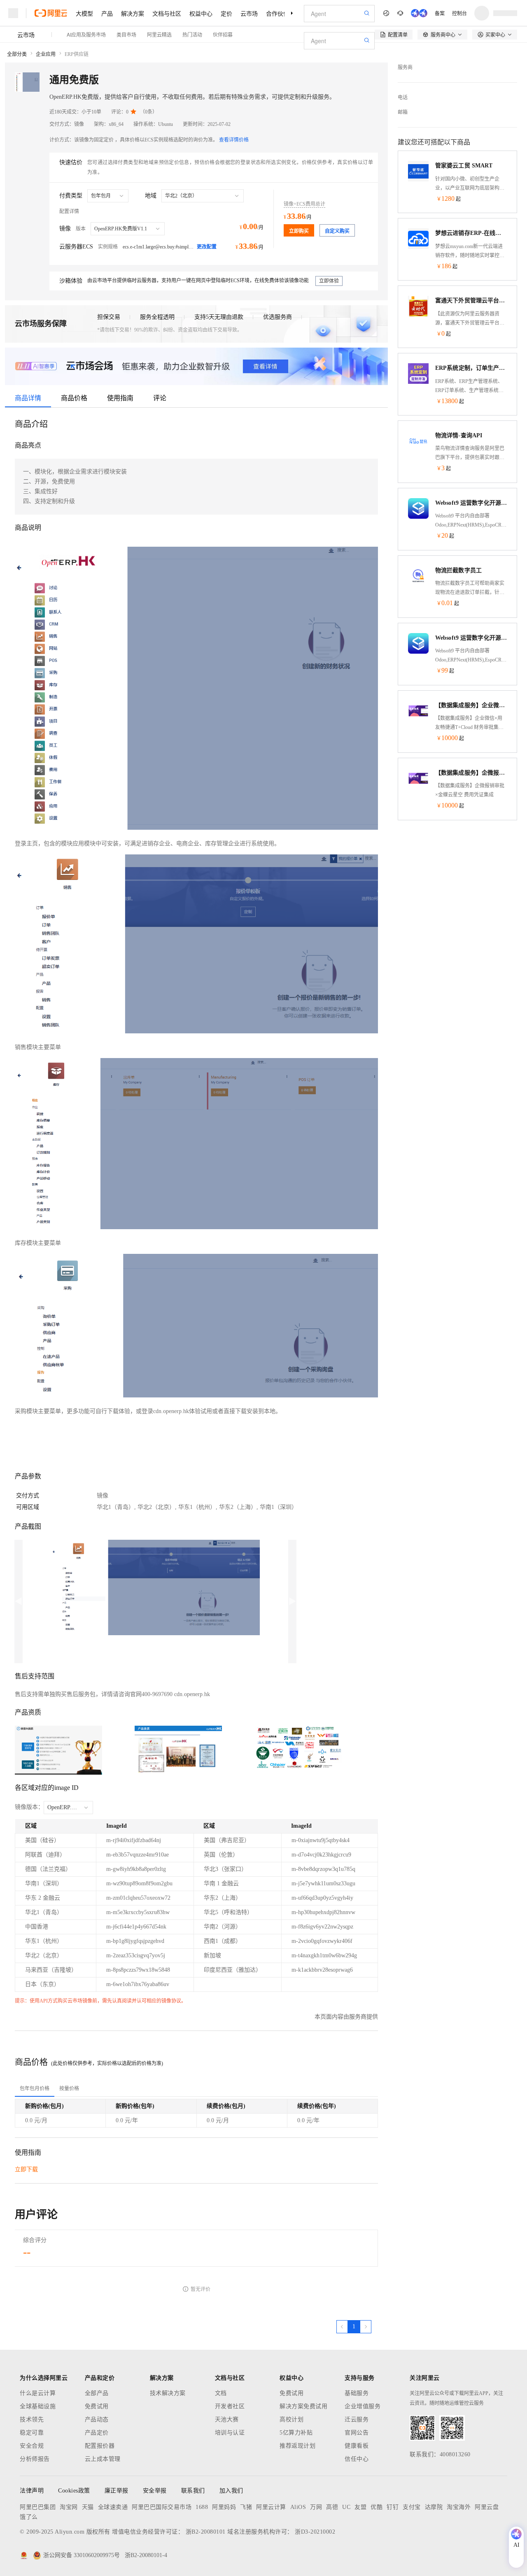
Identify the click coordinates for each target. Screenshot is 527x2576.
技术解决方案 (168, 2393)
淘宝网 (69, 2507)
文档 (221, 2393)
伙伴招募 (223, 34)
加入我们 (231, 2491)
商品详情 (28, 398)
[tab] (35, 2089)
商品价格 (74, 398)
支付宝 (412, 2507)
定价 (226, 13)
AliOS (298, 2507)
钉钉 (393, 2507)
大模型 (84, 13)
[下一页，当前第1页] (366, 2327)
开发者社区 (230, 2406)
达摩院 (434, 2507)
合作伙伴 (277, 13)
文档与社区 (167, 13)
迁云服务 (357, 2419)
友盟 (360, 2507)
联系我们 (193, 2491)
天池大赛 (227, 2419)
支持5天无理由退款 (219, 317)
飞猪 (246, 2507)
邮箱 (403, 112)
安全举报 (155, 2491)
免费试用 (97, 2406)
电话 (403, 97)
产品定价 (97, 2433)
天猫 (88, 2507)
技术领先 (32, 2419)
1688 (202, 2507)
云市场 (249, 13)
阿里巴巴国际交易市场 (162, 2507)
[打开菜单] (13, 13)
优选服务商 (277, 317)
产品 (107, 13)
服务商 (405, 67)
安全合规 (32, 2446)
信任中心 (357, 2459)
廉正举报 (117, 2491)
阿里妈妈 (224, 2507)
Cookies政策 (74, 2491)
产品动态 (97, 2419)
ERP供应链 (77, 54)
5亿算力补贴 (296, 2433)
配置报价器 (100, 2446)
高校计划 (291, 2419)
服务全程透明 (157, 317)
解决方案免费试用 (303, 2406)
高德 (332, 2507)
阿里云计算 (271, 2507)
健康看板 (357, 2446)
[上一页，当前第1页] (342, 2327)
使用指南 (120, 398)
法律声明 (32, 2491)
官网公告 (357, 2433)
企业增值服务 (363, 2406)
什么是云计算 (38, 2393)
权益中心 (201, 13)
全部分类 (17, 54)
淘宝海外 (459, 2507)
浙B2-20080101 (206, 2532)
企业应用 (46, 54)
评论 (160, 398)
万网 (316, 2507)
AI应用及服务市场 (86, 34)
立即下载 (26, 2169)
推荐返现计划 (297, 2446)
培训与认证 (230, 2433)
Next (292, 1601)
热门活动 (192, 34)
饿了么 (29, 2517)
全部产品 (97, 2393)
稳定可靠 (32, 2433)
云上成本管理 (103, 2459)
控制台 (459, 13)
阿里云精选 (159, 34)
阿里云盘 (487, 2507)
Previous (19, 1601)
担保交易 (109, 317)
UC (346, 2507)
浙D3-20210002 (315, 2532)
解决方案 (133, 13)
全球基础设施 (38, 2406)
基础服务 (357, 2393)
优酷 (377, 2507)
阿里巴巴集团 (38, 2507)
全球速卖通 (113, 2507)
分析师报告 (35, 2459)
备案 (440, 13)
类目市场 (126, 34)
